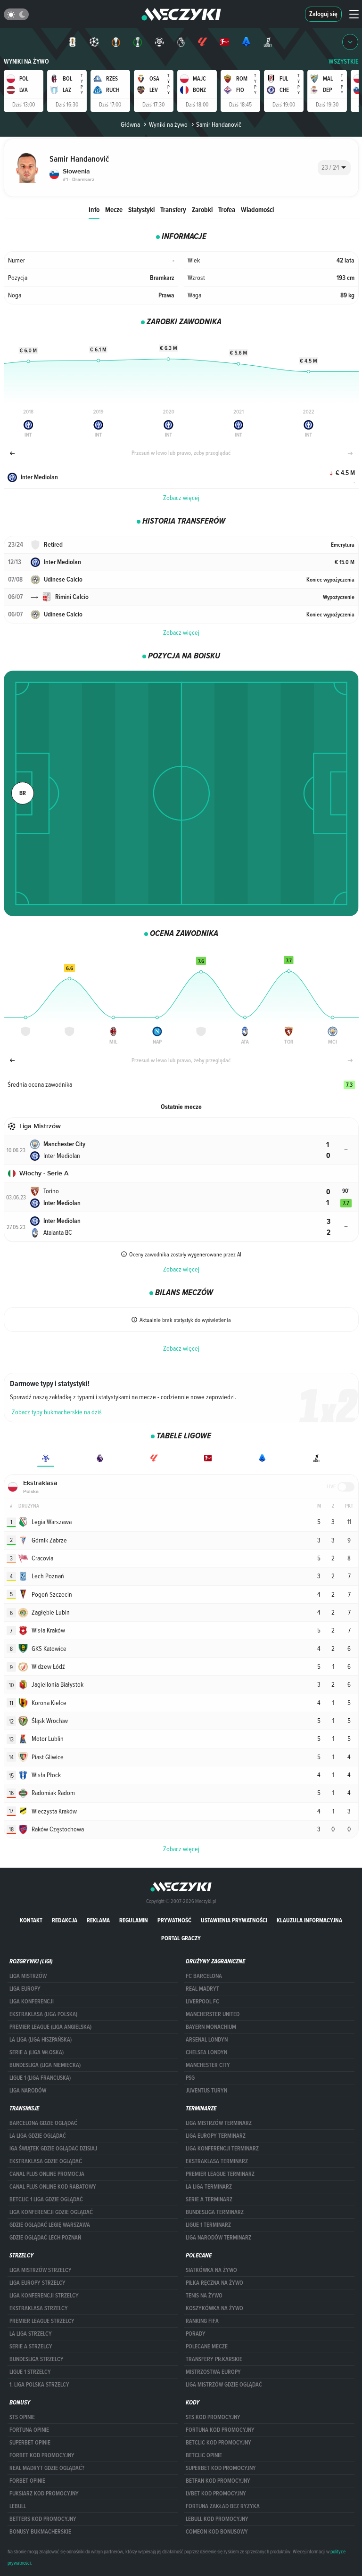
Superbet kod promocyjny (221, 2468)
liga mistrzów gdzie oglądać (224, 2385)
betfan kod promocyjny (218, 2481)
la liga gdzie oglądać (38, 2136)
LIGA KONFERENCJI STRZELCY (44, 2296)
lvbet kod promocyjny (216, 2494)
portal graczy (181, 1938)
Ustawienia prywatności (234, 1920)
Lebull (18, 2506)
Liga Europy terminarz (216, 2136)
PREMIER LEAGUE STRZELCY (42, 2321)
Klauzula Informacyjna (309, 1920)
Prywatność (174, 1920)
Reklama (98, 1920)
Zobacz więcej (181, 498)
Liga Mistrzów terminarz (219, 2123)
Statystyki (141, 209)
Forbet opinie (27, 2481)
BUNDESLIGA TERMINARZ (215, 2212)
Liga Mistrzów (28, 1976)
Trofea (227, 209)
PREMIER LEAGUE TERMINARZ (220, 2174)
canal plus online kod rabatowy (53, 2187)
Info (94, 209)
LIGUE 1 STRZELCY (30, 2372)
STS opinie (22, 2417)
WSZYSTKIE (344, 62)
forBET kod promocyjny (42, 2455)
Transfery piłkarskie (214, 2359)
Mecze (114, 209)
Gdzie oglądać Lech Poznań (45, 2238)
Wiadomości (257, 209)
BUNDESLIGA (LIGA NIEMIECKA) (45, 2065)
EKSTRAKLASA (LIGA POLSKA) (43, 2014)
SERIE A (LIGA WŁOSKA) (37, 2052)
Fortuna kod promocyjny (220, 2430)
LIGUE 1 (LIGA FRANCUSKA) (40, 2078)
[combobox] (334, 168)
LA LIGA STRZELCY (31, 2334)
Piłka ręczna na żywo (214, 2283)
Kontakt (31, 1920)
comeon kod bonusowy (217, 2532)
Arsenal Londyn (207, 2040)
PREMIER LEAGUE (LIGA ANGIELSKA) (50, 2027)
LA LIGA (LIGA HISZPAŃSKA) (41, 2040)
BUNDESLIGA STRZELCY (37, 2359)
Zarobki (202, 209)
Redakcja (65, 1920)
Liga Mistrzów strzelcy (41, 2270)
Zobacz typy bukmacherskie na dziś (57, 1412)
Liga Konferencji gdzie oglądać (51, 2212)
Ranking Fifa (202, 2321)
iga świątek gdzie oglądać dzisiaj (53, 2149)
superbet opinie (30, 2443)
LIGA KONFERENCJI (32, 2002)
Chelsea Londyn (206, 2052)
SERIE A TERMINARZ (209, 2199)
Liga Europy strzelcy (37, 2283)
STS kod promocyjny (213, 2417)
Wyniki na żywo (26, 62)
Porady (196, 2334)
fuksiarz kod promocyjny (44, 2494)
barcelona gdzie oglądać (43, 2123)
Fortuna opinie (29, 2430)
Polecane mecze (207, 2346)
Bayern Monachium (211, 2027)
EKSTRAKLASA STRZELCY (39, 2308)
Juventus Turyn (206, 2091)
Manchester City (208, 2065)
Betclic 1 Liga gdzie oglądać (46, 2199)
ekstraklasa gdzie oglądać (46, 2161)
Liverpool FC (202, 2002)
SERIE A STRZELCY (31, 2346)
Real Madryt (202, 1989)
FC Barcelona (204, 1976)
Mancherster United (213, 2014)
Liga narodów (28, 2091)
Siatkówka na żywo (211, 2270)
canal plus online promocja (47, 2174)
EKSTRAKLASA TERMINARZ (217, 2161)
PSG (190, 2078)
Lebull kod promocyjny (217, 2519)
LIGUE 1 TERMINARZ (208, 2225)
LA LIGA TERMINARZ (209, 2187)
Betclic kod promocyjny (218, 2443)
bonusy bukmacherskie (40, 2532)
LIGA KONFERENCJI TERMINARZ (222, 2149)
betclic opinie (204, 2455)
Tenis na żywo (204, 2296)
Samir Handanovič (219, 124)
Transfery (173, 209)
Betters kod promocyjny (43, 2519)
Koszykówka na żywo (214, 2308)
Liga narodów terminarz (218, 2238)
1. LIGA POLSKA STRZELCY (39, 2385)
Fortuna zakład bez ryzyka (223, 2506)
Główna (130, 124)
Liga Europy (25, 1989)
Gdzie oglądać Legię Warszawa (50, 2225)
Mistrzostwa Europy (213, 2372)
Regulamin (134, 1920)
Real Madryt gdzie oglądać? (47, 2468)
